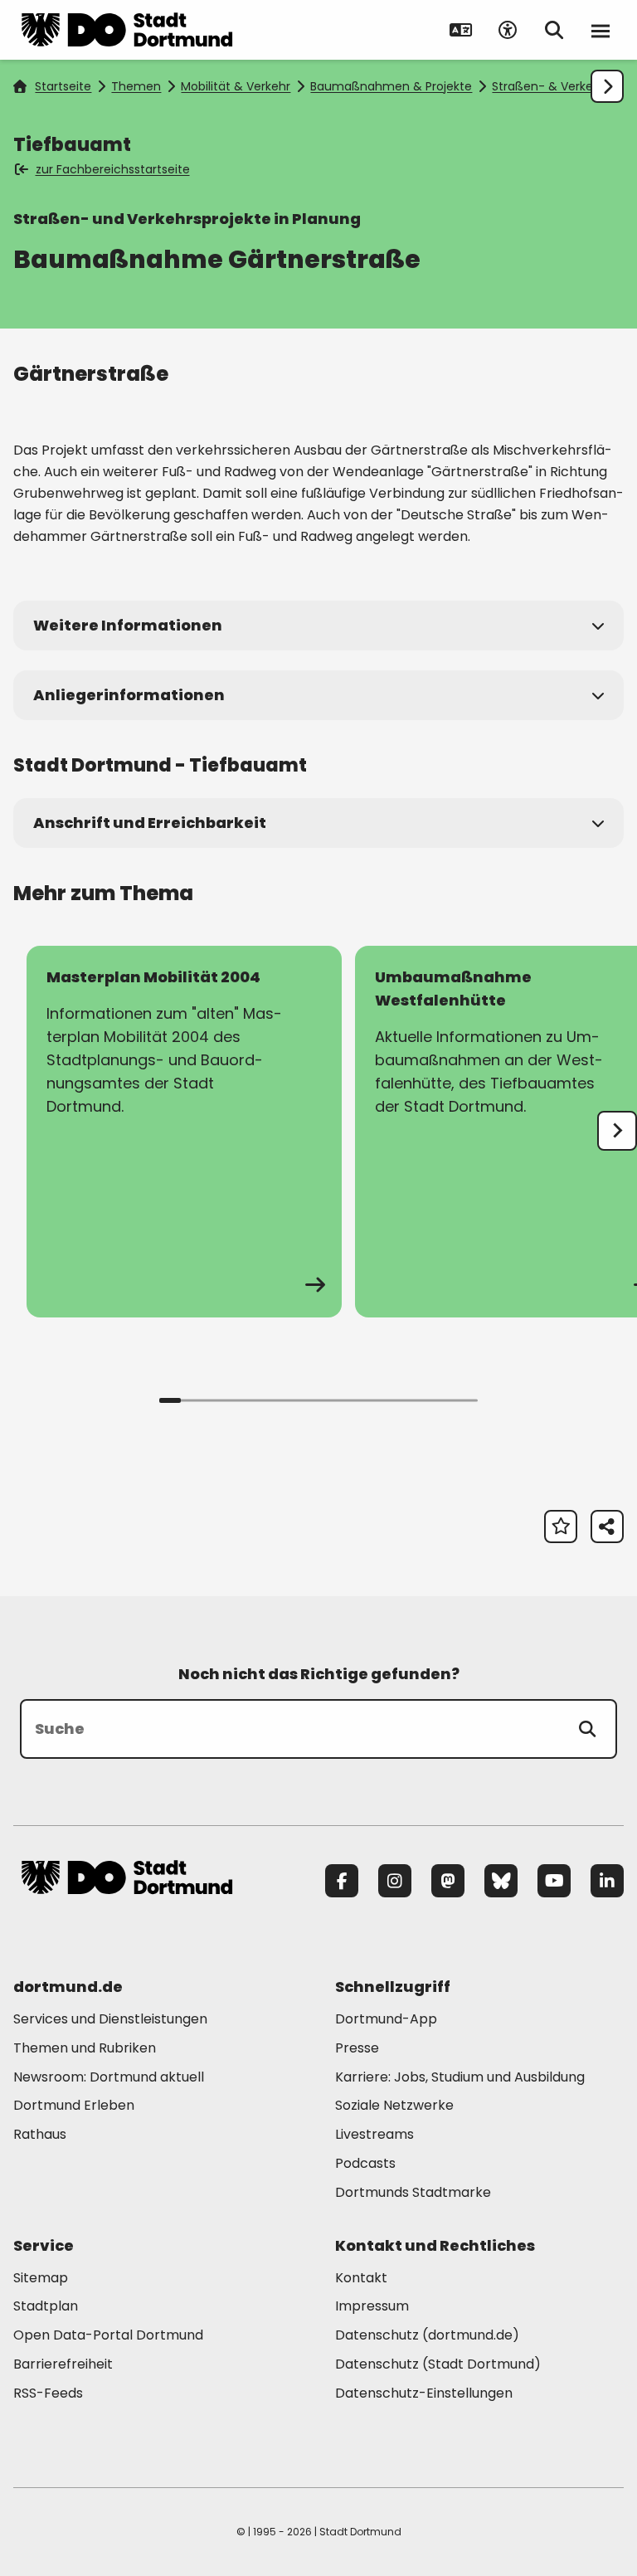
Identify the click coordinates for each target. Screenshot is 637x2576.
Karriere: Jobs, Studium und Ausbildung (460, 2077)
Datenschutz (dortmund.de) (427, 2335)
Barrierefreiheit (63, 2364)
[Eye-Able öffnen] (508, 30)
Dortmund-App (386, 2019)
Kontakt (361, 2278)
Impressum (372, 2306)
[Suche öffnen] (554, 30)
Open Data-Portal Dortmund (108, 2335)
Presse (357, 2048)
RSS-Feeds (48, 2393)
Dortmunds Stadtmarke (413, 2192)
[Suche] (587, 1729)
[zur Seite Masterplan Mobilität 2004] (184, 1132)
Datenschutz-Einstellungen (424, 2394)
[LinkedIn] (607, 1881)
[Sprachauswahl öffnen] (461, 30)
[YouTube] (554, 1881)
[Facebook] (342, 1881)
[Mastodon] (448, 1881)
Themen (136, 86)
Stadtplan (46, 2306)
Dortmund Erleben (74, 2105)
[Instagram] (395, 1881)
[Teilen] (607, 1527)
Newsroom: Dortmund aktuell (109, 2077)
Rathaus (40, 2134)
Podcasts (365, 2163)
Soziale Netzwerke (394, 2105)
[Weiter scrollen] (607, 86)
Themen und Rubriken (85, 2048)
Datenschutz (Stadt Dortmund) (438, 2364)
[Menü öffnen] (601, 30)
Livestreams (374, 2134)
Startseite (63, 86)
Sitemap (41, 2278)
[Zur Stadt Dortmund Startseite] (127, 30)
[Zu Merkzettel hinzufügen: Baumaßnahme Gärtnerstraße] (561, 1527)
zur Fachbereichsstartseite (113, 169)
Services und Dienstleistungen (110, 2019)
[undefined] (617, 1131)
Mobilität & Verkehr (236, 86)
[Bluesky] (501, 1881)
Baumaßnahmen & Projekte (391, 86)
